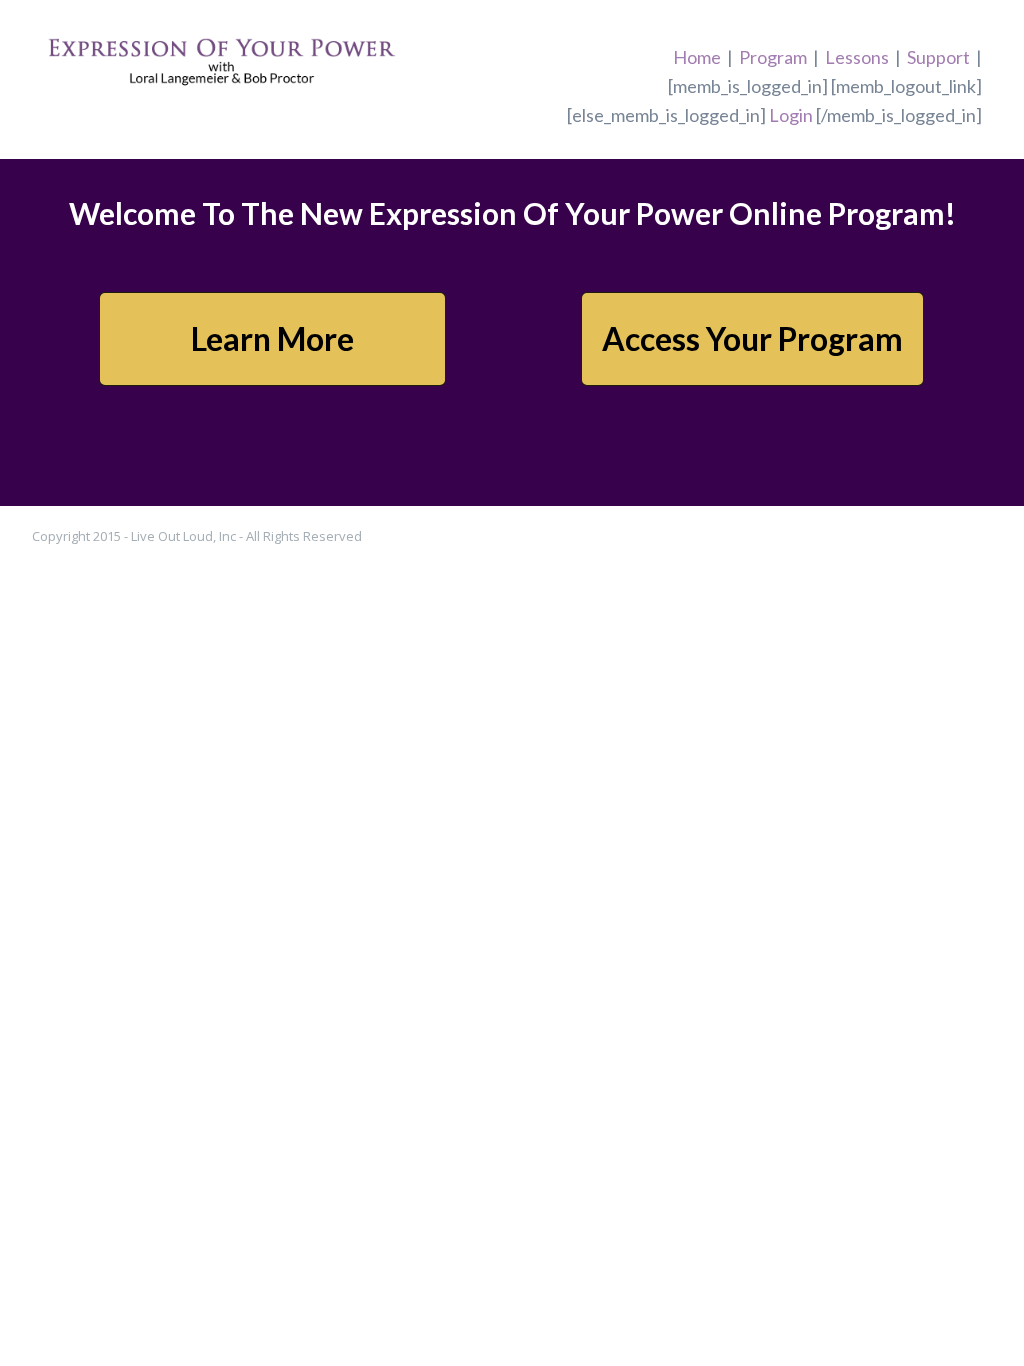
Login (791, 115)
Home (697, 57)
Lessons (857, 57)
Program (773, 57)
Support (938, 57)
